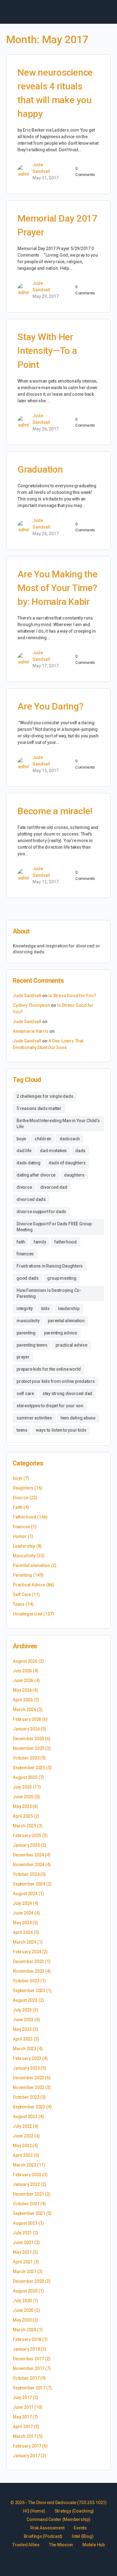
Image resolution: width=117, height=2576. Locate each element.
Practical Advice (29, 1585)
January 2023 (26, 2068)
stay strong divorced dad (67, 1393)
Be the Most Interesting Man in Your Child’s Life (58, 1124)
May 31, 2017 (46, 178)
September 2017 (29, 2388)
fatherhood (66, 1242)
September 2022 (29, 2107)
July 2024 (22, 1903)
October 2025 (26, 1758)
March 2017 (24, 2436)
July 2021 (22, 2233)
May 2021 (22, 2252)
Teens (19, 1604)
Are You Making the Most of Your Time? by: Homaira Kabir (58, 588)
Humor (20, 1536)
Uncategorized (28, 1614)
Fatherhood (24, 1517)
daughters (74, 1175)
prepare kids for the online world (49, 1369)
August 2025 (25, 1777)
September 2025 (29, 1768)
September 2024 (29, 1884)
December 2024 (28, 1855)
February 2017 (27, 2446)
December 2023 (28, 1961)
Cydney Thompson (31, 1005)
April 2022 (23, 2155)
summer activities (34, 1418)
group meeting (62, 1278)
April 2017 (23, 2427)
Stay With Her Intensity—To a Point (47, 351)
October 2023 (26, 1981)
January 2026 (26, 1729)
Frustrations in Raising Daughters (50, 1266)
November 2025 (29, 1748)
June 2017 (23, 2407)
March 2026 (24, 1710)
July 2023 (22, 2010)
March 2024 (24, 1942)
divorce (24, 1187)
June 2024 (23, 1913)
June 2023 (23, 2020)
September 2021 (29, 2213)
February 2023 (27, 2058)
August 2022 (25, 2117)
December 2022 (28, 2078)
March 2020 (24, 2330)
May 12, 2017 (46, 882)
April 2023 (23, 2039)
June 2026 (23, 1680)
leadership (69, 1308)
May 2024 (22, 1923)
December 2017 (28, 2359)
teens (22, 1430)
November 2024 (29, 1865)
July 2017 (22, 2398)
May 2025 (22, 1806)
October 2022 (26, 2097)
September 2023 (29, 1991)
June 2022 (23, 2136)
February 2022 (27, 2175)
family (40, 1242)
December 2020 (28, 2281)
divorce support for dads (41, 1212)
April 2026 (23, 1700)
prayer (23, 1357)
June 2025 (23, 1797)
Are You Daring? (50, 706)
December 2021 (28, 2194)
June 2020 (23, 2310)
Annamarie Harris (31, 1031)
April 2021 (23, 2262)
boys (21, 1139)
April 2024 (23, 1932)
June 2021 (23, 2242)
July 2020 (22, 2301)
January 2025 (26, 1845)
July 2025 (22, 1787)
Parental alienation (31, 1565)
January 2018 (26, 2349)
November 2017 (29, 2368)
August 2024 (25, 1894)
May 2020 (22, 2320)
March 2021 (24, 2272)
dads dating (28, 1163)
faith (21, 1242)
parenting (26, 1333)
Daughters (23, 1488)
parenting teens (32, 1345)
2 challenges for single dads (45, 1096)
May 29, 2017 (46, 296)
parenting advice (61, 1333)
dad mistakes (53, 1151)
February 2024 (27, 1952)
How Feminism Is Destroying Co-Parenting (49, 1293)
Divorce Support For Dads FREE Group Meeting (54, 1227)
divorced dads (31, 1199)
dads (80, 1151)
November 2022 (29, 2087)
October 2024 (26, 1874)
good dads (28, 1278)
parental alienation (66, 1321)
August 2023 (25, 2000)
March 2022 (24, 2165)
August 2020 (25, 2291)
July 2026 (22, 1671)
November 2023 (29, 1971)
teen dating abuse (78, 1418)
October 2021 (26, 2204)
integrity (25, 1308)
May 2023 (22, 2029)
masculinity (28, 1321)
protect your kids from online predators (56, 1381)
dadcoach (70, 1139)
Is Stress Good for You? (72, 996)
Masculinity (24, 1556)
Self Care (22, 1594)
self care (25, 1393)
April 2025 (23, 1816)
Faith (18, 1507)
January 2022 (26, 2184)
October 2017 (26, 2378)
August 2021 (25, 2223)
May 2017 (22, 2417)
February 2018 (27, 2339)
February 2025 (27, 1835)
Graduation (40, 469)
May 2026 (22, 1690)
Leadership (24, 1546)
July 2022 (22, 2126)
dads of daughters (67, 1163)
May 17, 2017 (46, 666)
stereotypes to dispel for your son (50, 1406)
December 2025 (28, 1739)
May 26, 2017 (46, 429)
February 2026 (27, 1719)
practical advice (71, 1345)
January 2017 (26, 2456)
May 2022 (22, 2146)
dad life (24, 1151)
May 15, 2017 (46, 771)
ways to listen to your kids (61, 1430)
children (43, 1139)
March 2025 (24, 1826)
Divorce (21, 1498)
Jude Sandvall (27, 996)
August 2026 (25, 1661)
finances (25, 1254)
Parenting (22, 1575)
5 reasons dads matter (39, 1108)
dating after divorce (36, 1175)
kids (45, 1308)
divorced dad (54, 1187)
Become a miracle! (55, 811)
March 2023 (24, 2049)
